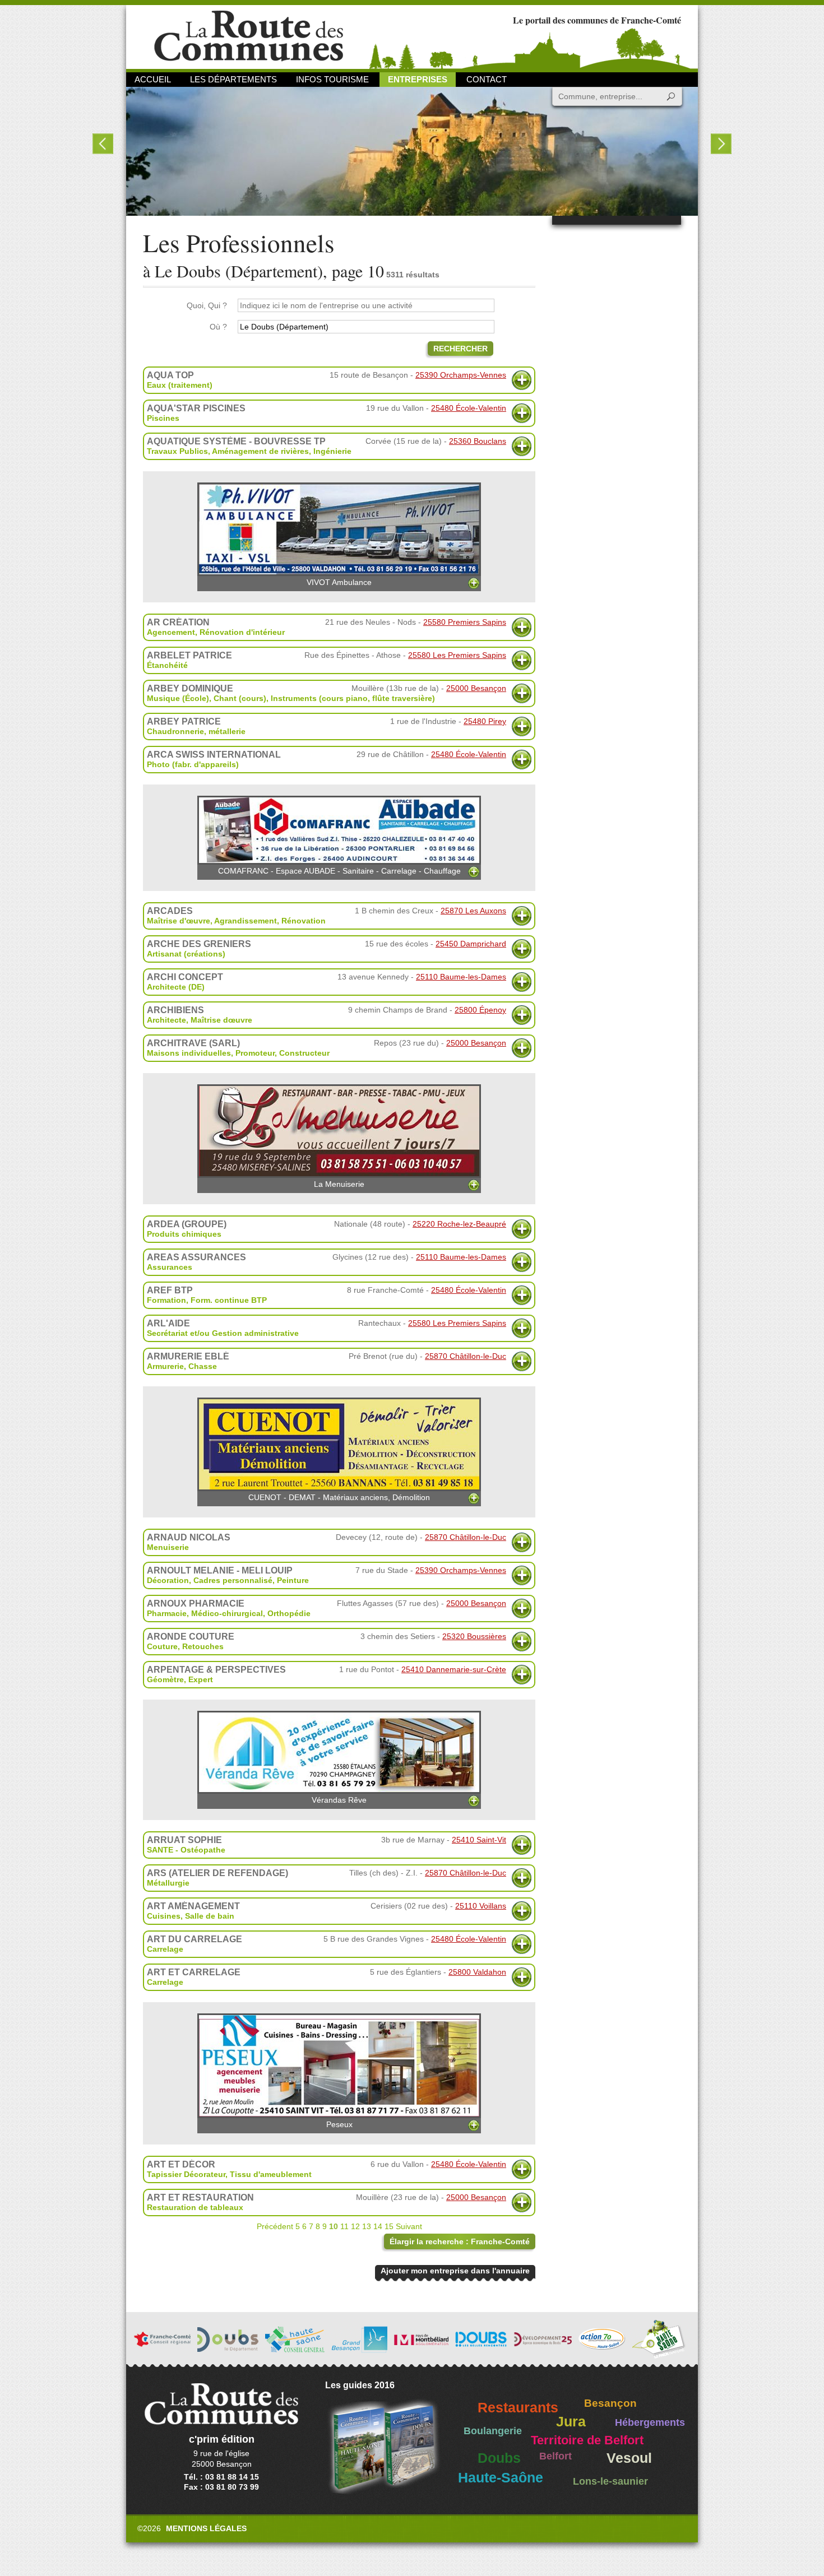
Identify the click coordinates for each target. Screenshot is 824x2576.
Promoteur (255, 1053)
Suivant (409, 2226)
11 (344, 2226)
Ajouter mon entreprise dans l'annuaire (455, 2271)
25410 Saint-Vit (479, 1840)
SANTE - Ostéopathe (186, 1850)
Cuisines (164, 1916)
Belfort (555, 2456)
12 (355, 2226)
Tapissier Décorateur (186, 2174)
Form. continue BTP (229, 1300)
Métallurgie (168, 1883)
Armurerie (165, 1366)
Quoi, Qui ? (207, 305)
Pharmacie (167, 1613)
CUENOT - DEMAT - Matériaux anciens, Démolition (339, 1497)
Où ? (218, 327)
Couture (162, 1646)
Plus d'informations (522, 380)
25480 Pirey (485, 721)
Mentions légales (206, 2528)
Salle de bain (210, 1916)
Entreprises (418, 79)
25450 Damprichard (471, 944)
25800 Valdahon (477, 1972)
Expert (201, 1679)
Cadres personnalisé (233, 1580)
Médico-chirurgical (227, 1613)
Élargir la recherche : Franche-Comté (460, 2241)
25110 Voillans (481, 1906)
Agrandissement (246, 921)
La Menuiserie (339, 1184)
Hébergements (650, 2422)
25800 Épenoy (480, 1010)
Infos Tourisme (332, 79)
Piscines (163, 418)
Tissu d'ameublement (271, 2174)
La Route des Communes (249, 36)
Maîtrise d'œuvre (179, 921)
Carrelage (165, 1949)
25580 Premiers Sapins (465, 622)
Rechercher (460, 349)
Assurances (170, 1267)
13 (367, 2226)
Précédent (275, 2226)
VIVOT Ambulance (339, 582)
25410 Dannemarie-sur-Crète (454, 1669)
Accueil (153, 79)
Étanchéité (167, 665)
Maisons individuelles (189, 1053)
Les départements (233, 79)
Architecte (166, 1020)
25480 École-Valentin (469, 408)
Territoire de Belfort (587, 2440)
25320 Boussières (474, 1636)
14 (378, 2226)
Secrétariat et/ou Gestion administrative (223, 1333)
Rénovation (304, 921)
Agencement (171, 632)
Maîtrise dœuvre (221, 1020)
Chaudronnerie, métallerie (196, 731)
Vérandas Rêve (339, 1800)
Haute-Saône (501, 2478)
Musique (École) (178, 698)
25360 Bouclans (478, 441)
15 (389, 2226)
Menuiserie (168, 1547)
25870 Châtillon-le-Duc (466, 1356)
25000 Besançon (476, 688)
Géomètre (165, 1679)
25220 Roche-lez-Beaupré (459, 1224)
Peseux (339, 2124)
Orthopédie (289, 1613)
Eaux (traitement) (180, 385)
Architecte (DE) (176, 987)
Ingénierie (332, 451)
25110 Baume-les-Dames (461, 977)
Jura (571, 2422)
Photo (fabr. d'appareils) (193, 764)
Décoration (168, 1580)
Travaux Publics (177, 451)
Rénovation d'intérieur (242, 632)
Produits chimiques (184, 1234)
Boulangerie (493, 2431)
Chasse (203, 1366)
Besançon (610, 2403)
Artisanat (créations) (186, 954)
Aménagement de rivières (260, 451)
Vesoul (629, 2458)
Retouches (203, 1646)
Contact (487, 79)
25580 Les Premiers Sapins (457, 655)
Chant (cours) (240, 698)
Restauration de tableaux (195, 2207)
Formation (166, 1300)
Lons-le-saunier (610, 2481)
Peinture (293, 1580)
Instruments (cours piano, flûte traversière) (353, 698)
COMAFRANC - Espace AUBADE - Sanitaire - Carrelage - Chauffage (339, 871)
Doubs (499, 2458)
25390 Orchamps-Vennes (461, 375)
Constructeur (304, 1053)
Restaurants (518, 2408)
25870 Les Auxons (473, 911)
